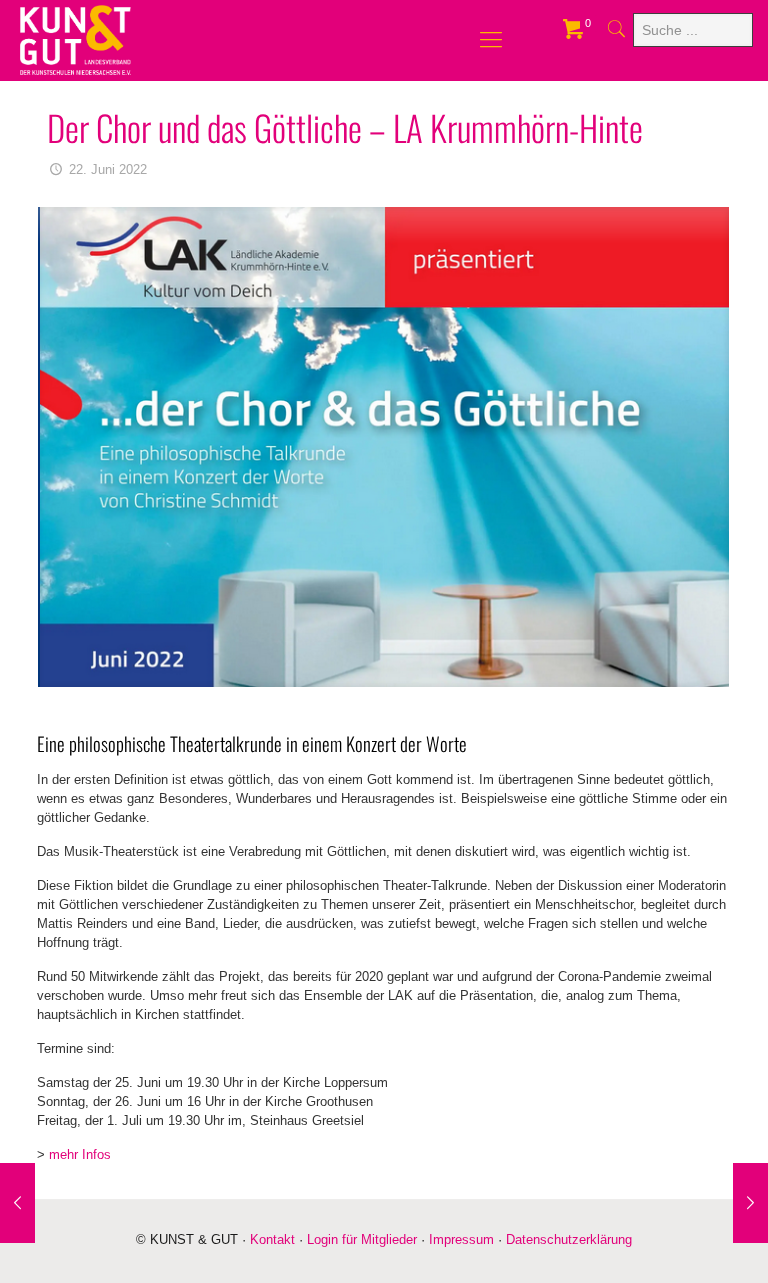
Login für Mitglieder (362, 1239)
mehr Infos (80, 1154)
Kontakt (272, 1239)
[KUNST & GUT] (75, 40)
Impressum (461, 1239)
